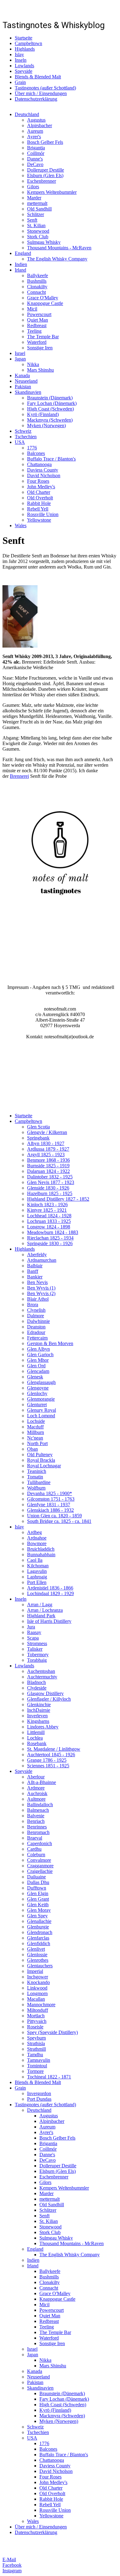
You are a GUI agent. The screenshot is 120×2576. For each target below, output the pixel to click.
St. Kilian (36, 225)
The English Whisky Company (57, 259)
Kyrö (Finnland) (43, 414)
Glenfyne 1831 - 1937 (49, 1505)
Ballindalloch (40, 1805)
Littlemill (36, 1732)
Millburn (36, 1432)
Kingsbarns (38, 1721)
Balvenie (36, 1816)
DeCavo (35, 164)
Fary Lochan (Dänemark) (52, 403)
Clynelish (36, 1310)
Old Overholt (40, 498)
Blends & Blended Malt (38, 77)
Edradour (36, 1332)
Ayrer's (34, 137)
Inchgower (38, 1977)
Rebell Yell (38, 509)
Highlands (25, 49)
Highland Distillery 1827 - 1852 (58, 1199)
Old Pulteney (40, 1455)
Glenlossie (37, 1955)
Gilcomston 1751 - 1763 (51, 1499)
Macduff (35, 1427)
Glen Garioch (40, 1355)
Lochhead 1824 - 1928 (49, 1216)
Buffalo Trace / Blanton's (51, 459)
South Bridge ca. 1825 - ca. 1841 (59, 1521)
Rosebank (37, 1743)
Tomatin (35, 1477)
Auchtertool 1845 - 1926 (51, 1755)
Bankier (35, 1277)
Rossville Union (43, 514)
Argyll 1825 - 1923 (46, 1155)
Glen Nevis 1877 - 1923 (51, 1182)
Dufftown (37, 1888)
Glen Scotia (38, 1127)
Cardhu (34, 1849)
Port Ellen (37, 1582)
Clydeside (37, 1688)
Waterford (37, 342)
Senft (32, 220)
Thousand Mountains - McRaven (59, 248)
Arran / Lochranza (45, 1610)
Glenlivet (36, 1949)
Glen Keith (38, 1905)
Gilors (33, 187)
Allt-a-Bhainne (42, 1782)
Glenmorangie (41, 1399)
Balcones (36, 453)
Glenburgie (38, 1927)
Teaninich (37, 1471)
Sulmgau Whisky (44, 242)
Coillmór (36, 153)
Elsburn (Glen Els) (45, 175)
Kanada (22, 375)
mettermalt (37, 203)
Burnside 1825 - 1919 (48, 1166)
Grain (20, 82)
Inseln (21, 60)
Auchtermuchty (42, 1677)
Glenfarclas (38, 1938)
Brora (33, 1305)
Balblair (35, 1266)
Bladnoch (36, 1682)
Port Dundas (39, 2099)
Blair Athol (38, 1299)
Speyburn (36, 2038)
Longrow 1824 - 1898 (49, 1227)
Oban (32, 1449)
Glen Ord (36, 1366)
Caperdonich (40, 1843)
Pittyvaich (37, 2021)
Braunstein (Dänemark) (50, 398)
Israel (20, 353)
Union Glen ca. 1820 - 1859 (54, 1516)
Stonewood (38, 231)
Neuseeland (26, 381)
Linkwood (37, 1988)
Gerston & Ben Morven (50, 1343)
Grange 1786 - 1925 (47, 1760)
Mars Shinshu (40, 370)
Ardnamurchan (42, 1260)
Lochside (36, 1421)
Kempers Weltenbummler (52, 192)
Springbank (38, 1138)
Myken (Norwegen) (46, 425)
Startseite (24, 38)
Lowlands (24, 66)
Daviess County (43, 470)
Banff (33, 1271)
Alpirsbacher (40, 125)
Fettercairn (37, 1338)
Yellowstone (39, 520)
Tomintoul (37, 2066)
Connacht (36, 292)
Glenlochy (37, 1393)
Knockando (38, 1982)
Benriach (36, 1821)
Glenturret (37, 1405)
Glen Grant (38, 1899)
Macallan (36, 1999)
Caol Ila (35, 1560)
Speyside (24, 71)
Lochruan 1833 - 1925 (49, 1221)
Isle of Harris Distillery (49, 1621)
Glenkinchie (39, 1705)
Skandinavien (28, 392)
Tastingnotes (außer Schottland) (45, 88)
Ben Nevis (37, 1282)
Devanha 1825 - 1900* (50, 1493)
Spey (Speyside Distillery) (52, 2032)
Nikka (33, 364)
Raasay (34, 1632)
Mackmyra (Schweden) (50, 420)
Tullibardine (39, 1482)
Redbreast (37, 325)
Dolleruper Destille (46, 170)
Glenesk (35, 1377)
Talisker (35, 1649)
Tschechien (26, 437)
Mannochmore (41, 2005)
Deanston (36, 1327)
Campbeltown (28, 43)
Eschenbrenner (42, 181)
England (23, 253)
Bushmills (37, 281)
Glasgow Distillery (45, 1693)
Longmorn (37, 1993)
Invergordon (39, 2093)
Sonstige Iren (40, 348)
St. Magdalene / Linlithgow (54, 1749)
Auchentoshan (41, 1671)
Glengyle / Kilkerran (47, 1132)
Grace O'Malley (43, 298)
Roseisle (35, 2027)
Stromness (37, 1643)
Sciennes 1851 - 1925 (48, 1766)
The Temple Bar (43, 337)
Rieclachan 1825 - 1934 (50, 1238)
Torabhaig (37, 1660)
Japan (20, 359)
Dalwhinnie (38, 1321)
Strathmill (36, 2049)
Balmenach (38, 1810)
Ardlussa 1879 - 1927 (48, 1149)
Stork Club (38, 237)
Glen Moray (39, 1910)
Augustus (36, 120)
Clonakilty (37, 287)
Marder (34, 198)
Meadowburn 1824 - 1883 (53, 1232)
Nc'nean (35, 1438)
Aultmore (36, 1799)
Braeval (35, 1838)
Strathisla (36, 2043)
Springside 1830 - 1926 (50, 1243)
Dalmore (36, 1316)
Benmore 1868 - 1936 (48, 1160)
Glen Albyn (38, 1349)
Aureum (35, 131)
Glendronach (40, 1932)
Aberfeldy (37, 1255)
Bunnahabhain (41, 1555)
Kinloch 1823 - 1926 (47, 1205)
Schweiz (23, 431)
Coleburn (36, 1855)
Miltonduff (38, 2010)
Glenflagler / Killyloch (49, 1699)
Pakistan (23, 387)
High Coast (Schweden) (50, 409)
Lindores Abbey (43, 1727)
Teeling (34, 331)
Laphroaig (37, 1577)
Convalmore (39, 1860)
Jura (31, 1627)
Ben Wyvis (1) (41, 1288)
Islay (19, 54)
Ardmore (36, 1788)
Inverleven (37, 1716)
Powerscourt (39, 314)
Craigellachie (40, 1871)
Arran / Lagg (40, 1605)
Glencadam (38, 1371)
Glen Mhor (38, 1360)
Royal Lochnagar (44, 1466)
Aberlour (36, 1777)
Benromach (38, 1832)
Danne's (35, 159)
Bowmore (37, 1543)
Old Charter (39, 492)
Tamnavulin (39, 2060)
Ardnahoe (37, 1538)
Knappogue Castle (45, 303)
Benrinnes (37, 1827)
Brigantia (36, 148)
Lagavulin (37, 1571)
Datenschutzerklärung (36, 99)
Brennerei (19, 776)
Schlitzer (36, 214)
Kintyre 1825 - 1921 (47, 1210)
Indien (21, 264)
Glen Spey (37, 1916)
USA (20, 442)
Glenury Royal (42, 1410)
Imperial (35, 1971)
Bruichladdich (41, 1549)
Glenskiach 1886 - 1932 (50, 1510)
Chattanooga (39, 464)
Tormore (35, 2071)
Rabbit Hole (39, 503)
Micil (32, 309)
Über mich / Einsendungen (41, 93)
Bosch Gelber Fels (45, 142)
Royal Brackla (41, 1460)
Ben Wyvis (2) (41, 1293)
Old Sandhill (39, 209)
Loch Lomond (41, 1416)
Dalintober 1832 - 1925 (50, 1177)
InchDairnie (39, 1710)
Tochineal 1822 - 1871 (49, 2077)
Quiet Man (38, 320)
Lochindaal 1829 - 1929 (50, 1593)
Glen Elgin (38, 1893)
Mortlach (36, 2016)
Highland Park (41, 1616)
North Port (37, 1443)
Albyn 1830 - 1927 (46, 1143)
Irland (20, 270)
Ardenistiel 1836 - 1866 (50, 1588)
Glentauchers (40, 1966)
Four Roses (38, 481)
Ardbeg (34, 1532)
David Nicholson (44, 475)
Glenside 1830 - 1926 (48, 1188)
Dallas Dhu (38, 1882)
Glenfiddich (39, 1943)
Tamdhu (35, 2055)
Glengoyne (38, 1388)
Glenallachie (39, 1921)
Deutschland (27, 114)
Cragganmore (40, 1866)
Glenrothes (38, 1960)
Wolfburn (36, 1488)
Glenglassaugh (41, 1382)
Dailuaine (36, 1877)
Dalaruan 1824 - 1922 (48, 1171)
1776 (32, 448)
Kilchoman (38, 1566)
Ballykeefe (38, 275)
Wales (21, 525)
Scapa (33, 1638)
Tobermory (38, 1655)
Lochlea (35, 1738)
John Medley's (41, 487)
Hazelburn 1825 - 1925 (50, 1193)
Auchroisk (37, 1793)
